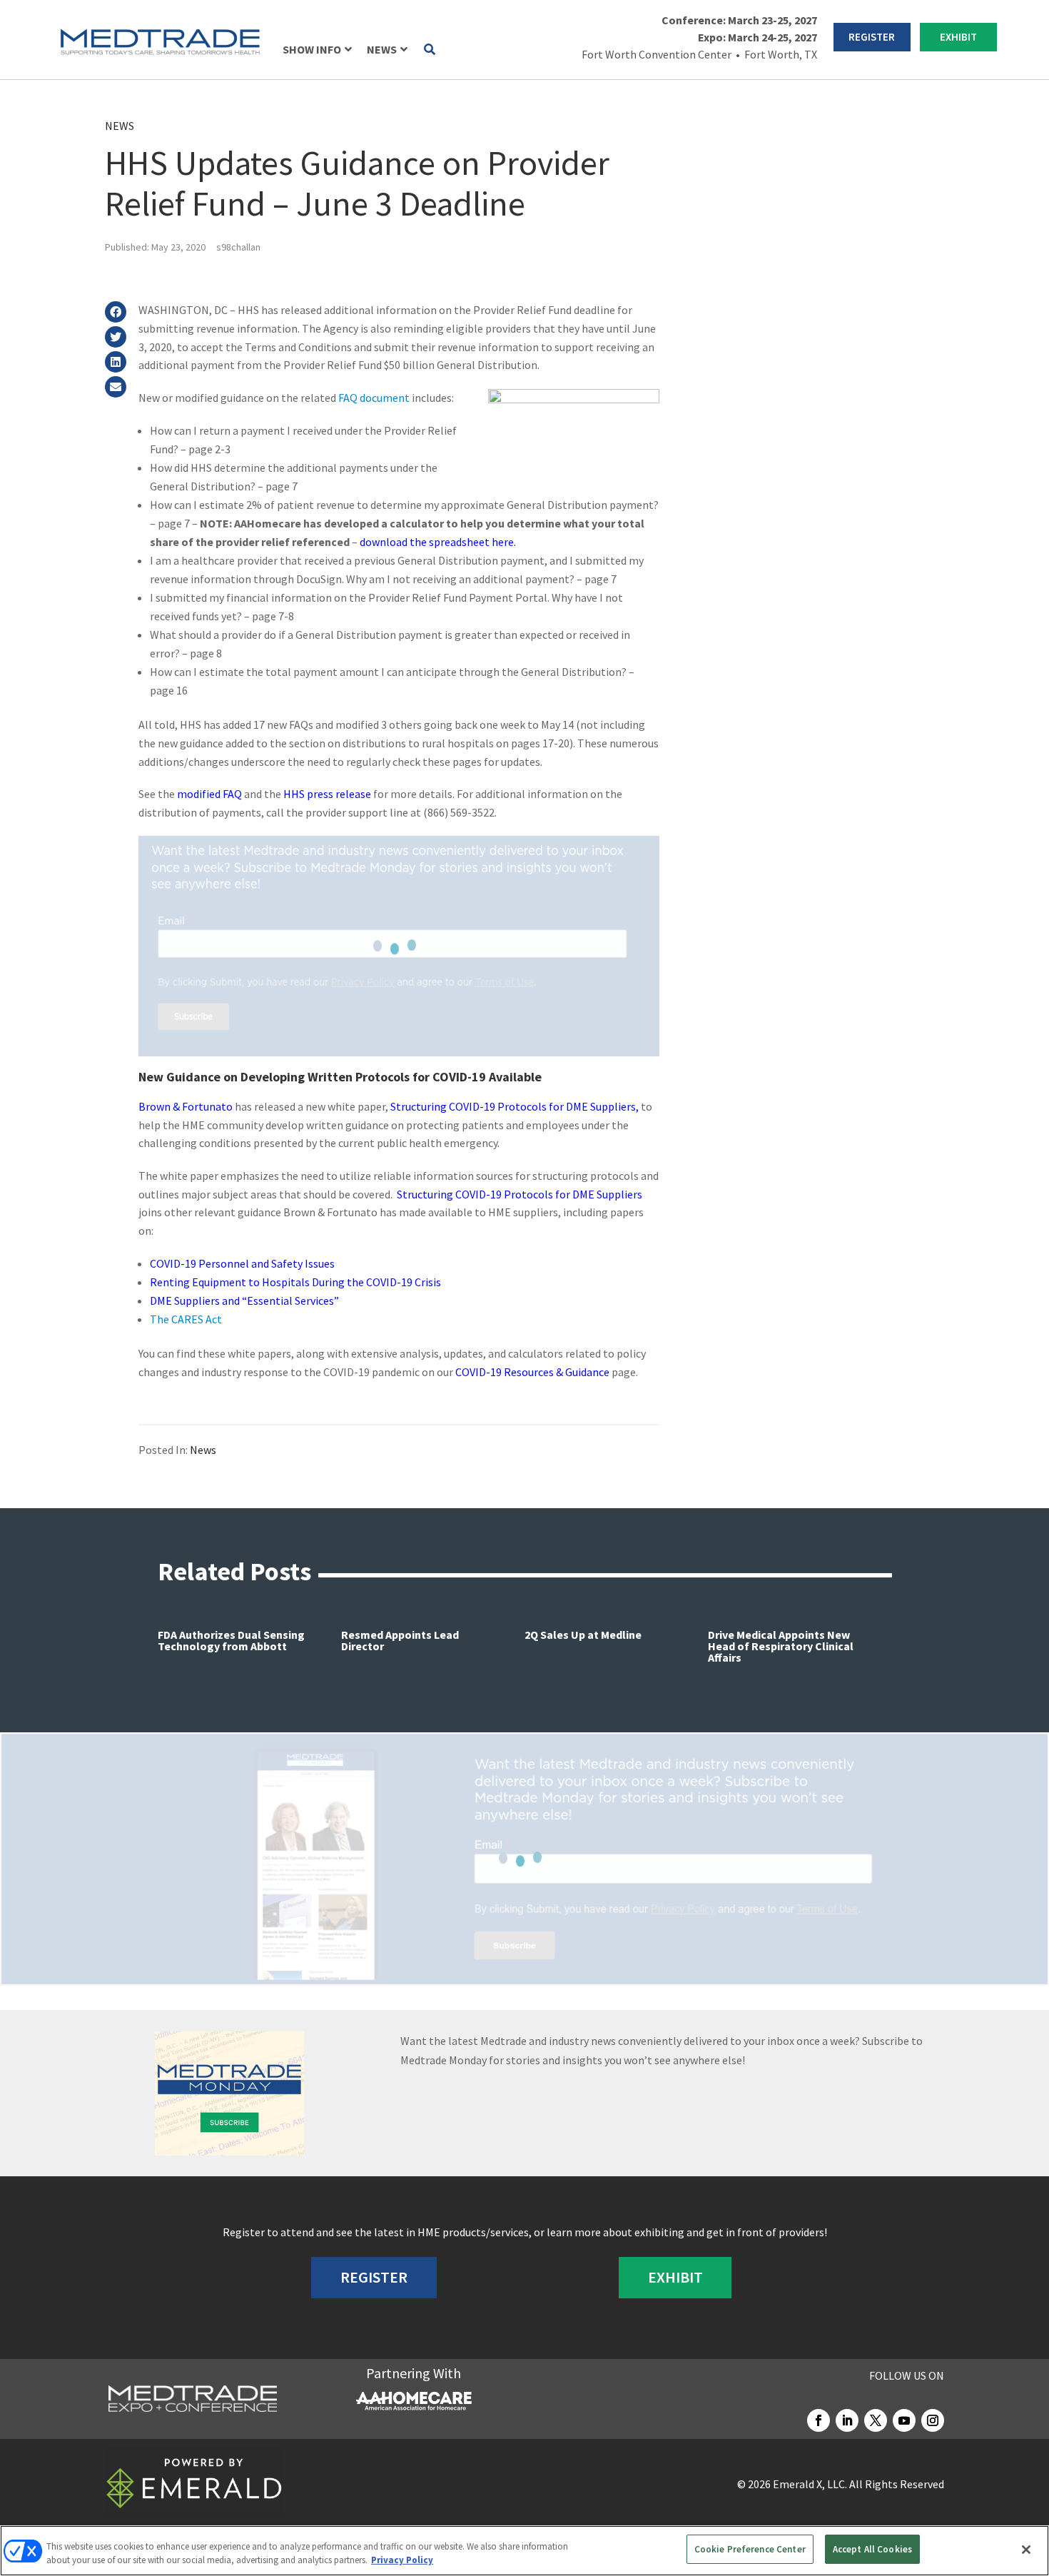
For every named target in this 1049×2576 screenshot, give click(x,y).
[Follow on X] (876, 2420)
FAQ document (374, 398)
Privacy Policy (402, 2561)
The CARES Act (186, 1319)
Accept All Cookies (872, 2549)
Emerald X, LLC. (810, 2484)
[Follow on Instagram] (933, 2420)
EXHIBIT (958, 37)
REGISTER (872, 37)
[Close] (1026, 2550)
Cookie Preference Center (750, 2549)
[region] (524, 2551)
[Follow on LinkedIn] (847, 2420)
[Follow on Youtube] (904, 2420)
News (120, 126)
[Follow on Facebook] (819, 2420)
